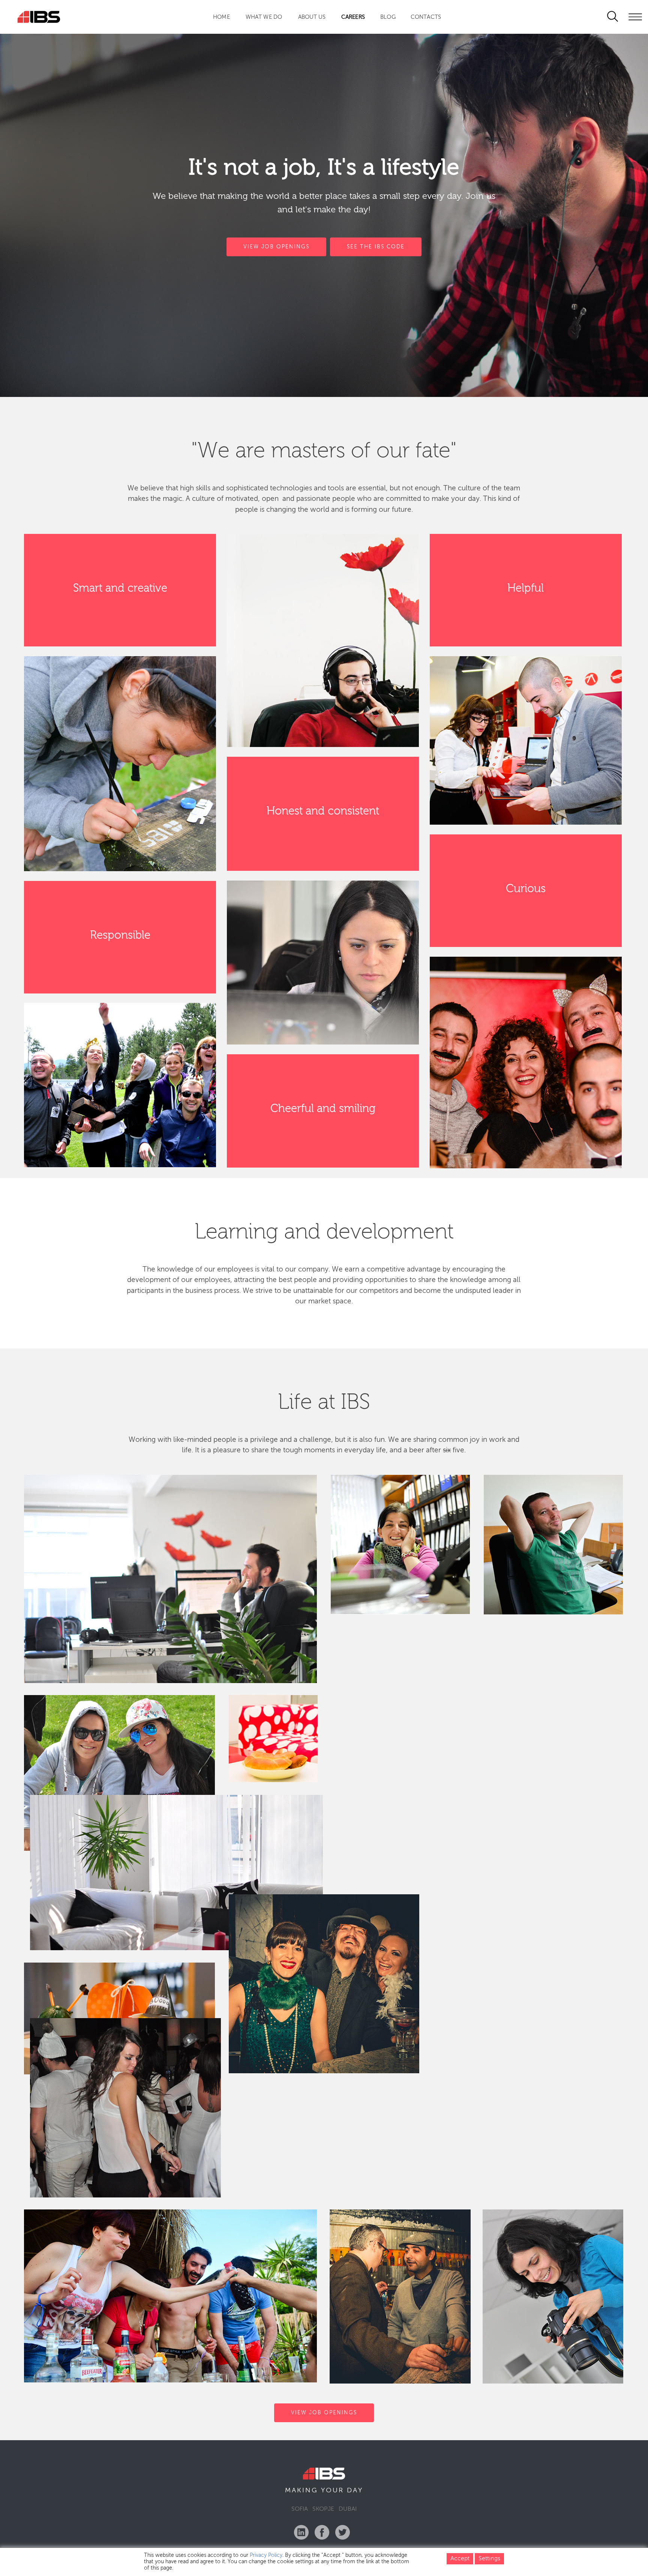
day (355, 2490)
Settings (489, 2559)
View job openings (324, 2412)
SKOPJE (323, 2509)
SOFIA (300, 2509)
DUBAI (348, 2509)
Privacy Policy (266, 2555)
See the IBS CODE (376, 247)
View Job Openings (276, 247)
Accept (460, 2559)
